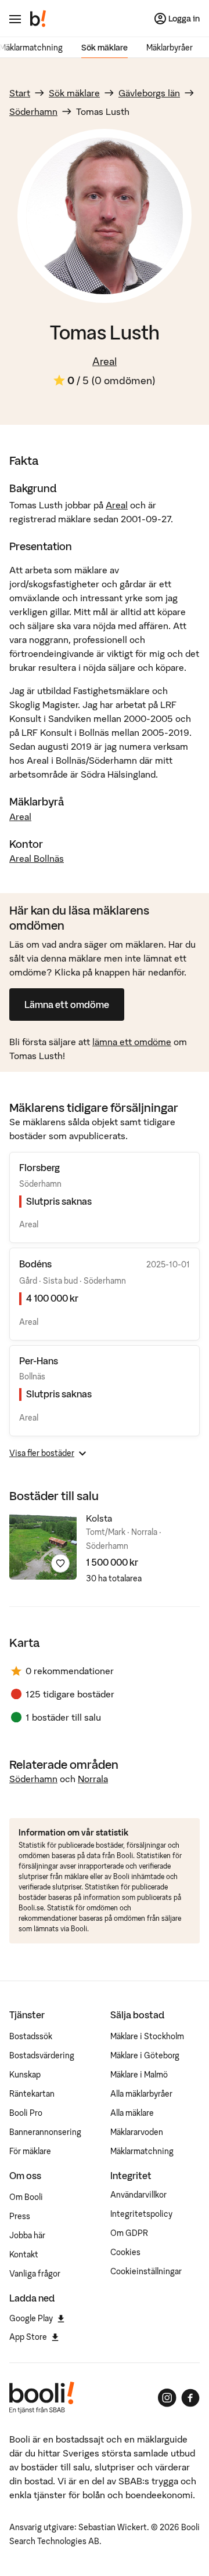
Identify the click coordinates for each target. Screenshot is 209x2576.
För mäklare (30, 2151)
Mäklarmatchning (142, 2151)
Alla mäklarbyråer (141, 2094)
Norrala (93, 1779)
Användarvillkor (138, 2195)
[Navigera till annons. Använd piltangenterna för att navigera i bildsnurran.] (43, 1546)
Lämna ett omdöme (67, 1005)
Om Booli (26, 2197)
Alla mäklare (132, 2113)
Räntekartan (32, 2094)
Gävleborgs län (149, 93)
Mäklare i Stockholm (147, 2036)
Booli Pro (26, 2113)
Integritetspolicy (141, 2214)
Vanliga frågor (35, 2274)
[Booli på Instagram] (167, 2398)
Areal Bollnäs (37, 858)
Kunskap (25, 2075)
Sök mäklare (105, 48)
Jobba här (27, 2235)
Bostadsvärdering (42, 2055)
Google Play (31, 2318)
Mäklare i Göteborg (145, 2055)
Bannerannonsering (45, 2132)
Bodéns (35, 1264)
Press (20, 2216)
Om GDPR (129, 2233)
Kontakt (24, 2255)
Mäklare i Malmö (139, 2075)
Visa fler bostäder (42, 1453)
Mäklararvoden (137, 2132)
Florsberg (39, 1168)
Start (20, 93)
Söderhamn (33, 111)
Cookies (125, 2252)
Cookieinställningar (146, 2271)
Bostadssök (31, 2036)
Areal (105, 361)
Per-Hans (39, 1361)
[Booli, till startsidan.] (38, 19)
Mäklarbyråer (170, 48)
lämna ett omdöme (132, 1042)
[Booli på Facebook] (190, 2398)
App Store (28, 2337)
